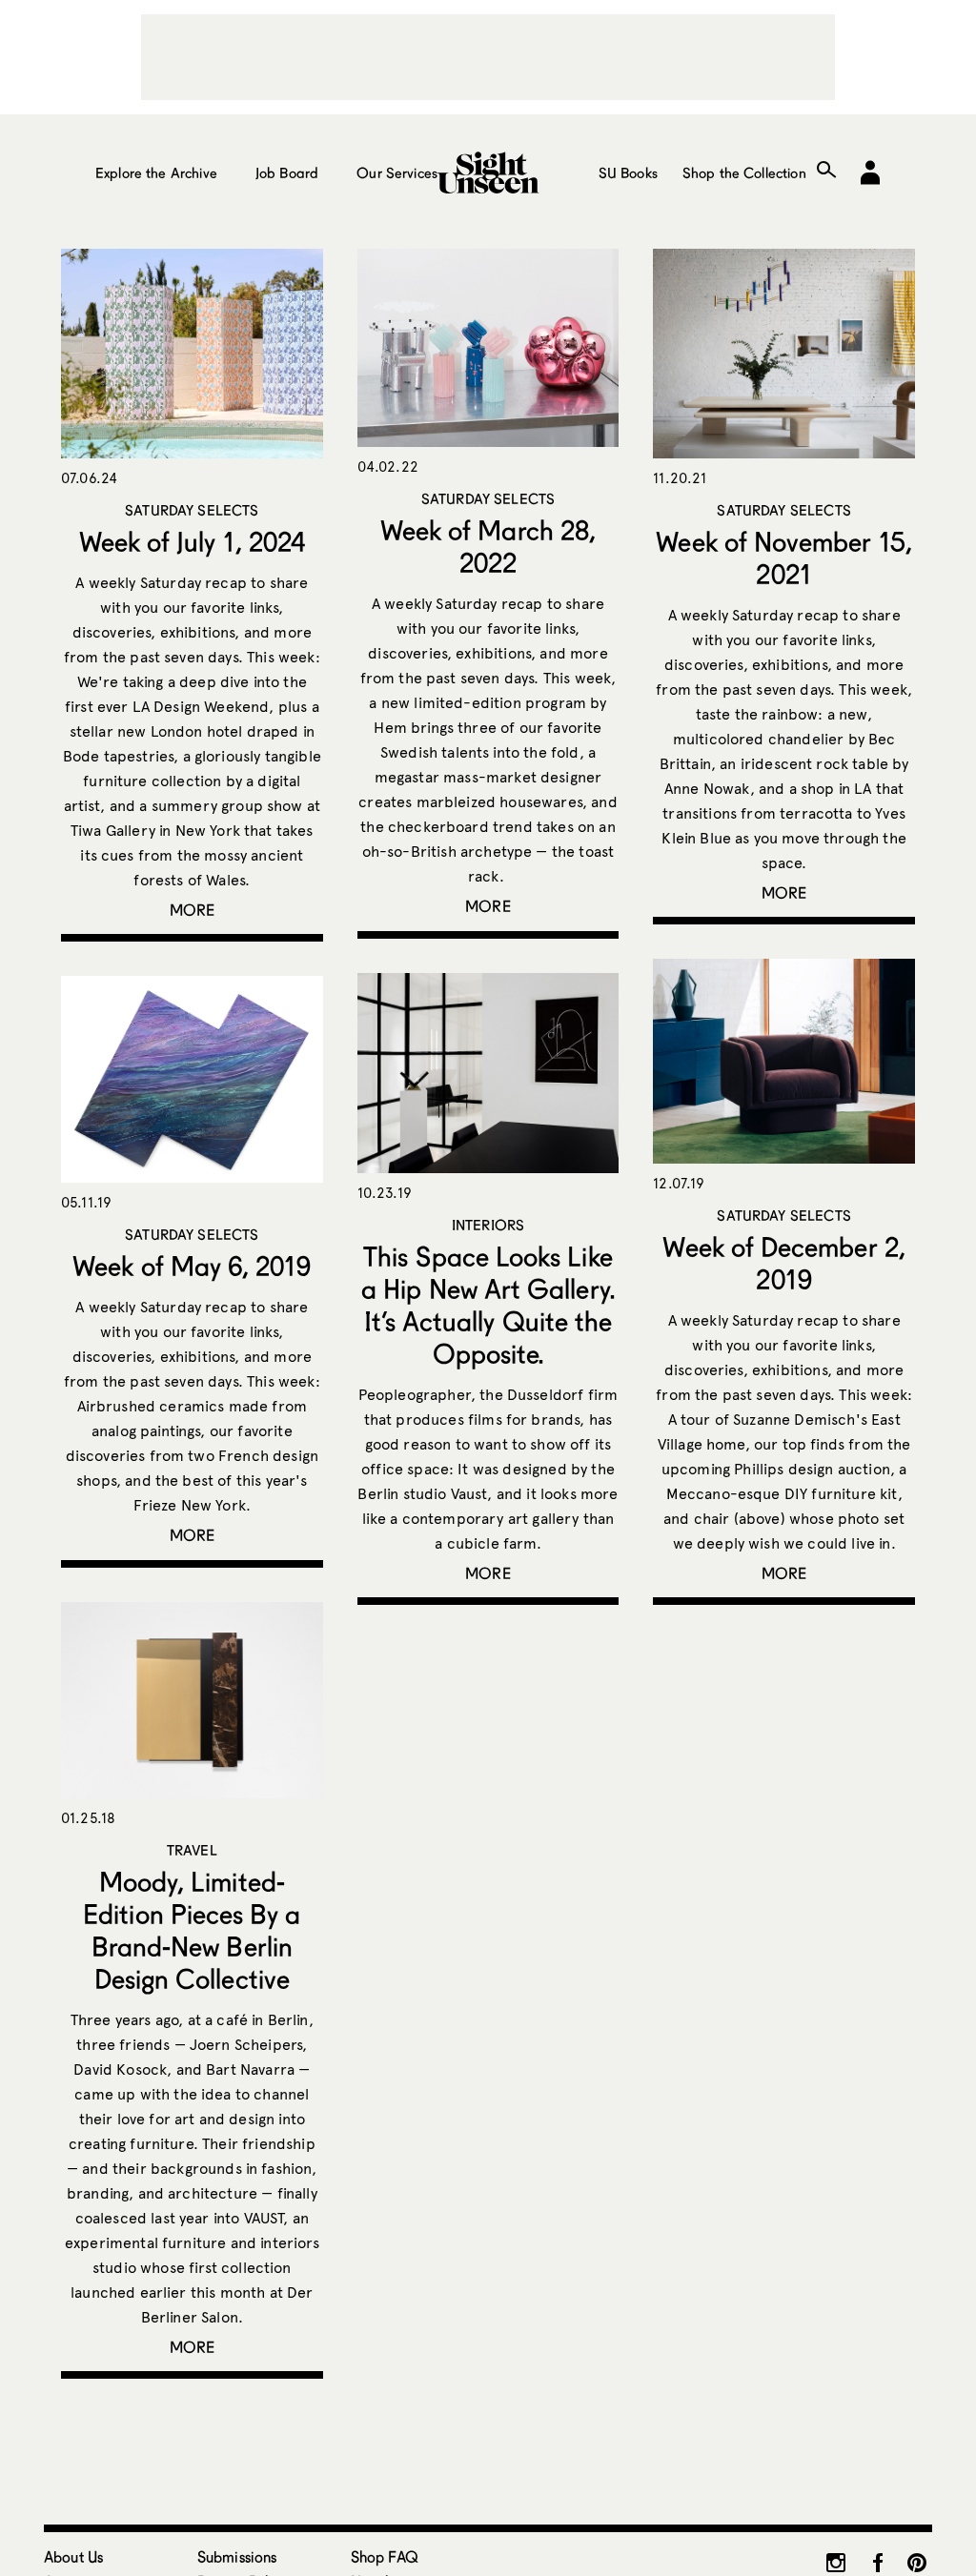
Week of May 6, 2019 (192, 1266)
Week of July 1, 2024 (192, 541)
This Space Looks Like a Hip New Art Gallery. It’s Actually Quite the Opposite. (488, 1305)
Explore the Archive (156, 172)
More (193, 910)
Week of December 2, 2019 (783, 1263)
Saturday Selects (192, 510)
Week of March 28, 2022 (488, 546)
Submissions (237, 2556)
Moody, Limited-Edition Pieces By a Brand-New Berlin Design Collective (192, 1930)
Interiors (488, 1225)
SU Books (628, 172)
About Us (73, 2556)
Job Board (287, 172)
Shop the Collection (744, 172)
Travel (192, 1850)
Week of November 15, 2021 (783, 558)
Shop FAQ (385, 2556)
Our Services (397, 172)
